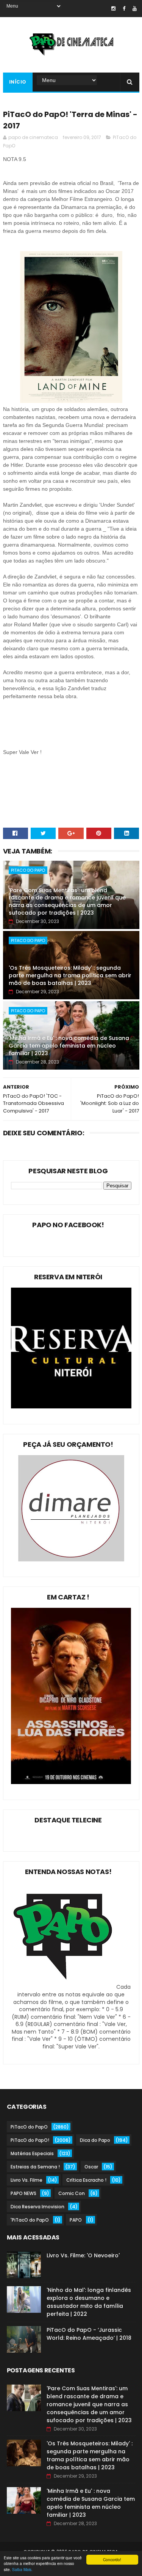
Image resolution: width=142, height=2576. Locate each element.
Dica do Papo (95, 2140)
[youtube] (135, 9)
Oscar (91, 2167)
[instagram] (113, 9)
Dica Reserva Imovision (37, 2207)
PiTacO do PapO (28, 870)
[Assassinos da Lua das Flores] (71, 1782)
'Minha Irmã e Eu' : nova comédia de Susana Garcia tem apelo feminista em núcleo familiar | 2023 (69, 1045)
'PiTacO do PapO (30, 2220)
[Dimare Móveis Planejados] (71, 1560)
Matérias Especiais (32, 2153)
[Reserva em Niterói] (71, 1407)
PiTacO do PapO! (30, 2140)
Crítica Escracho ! (86, 2180)
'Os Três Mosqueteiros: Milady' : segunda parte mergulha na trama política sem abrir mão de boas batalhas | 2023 (70, 975)
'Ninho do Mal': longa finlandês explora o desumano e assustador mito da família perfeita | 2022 (89, 2302)
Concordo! (112, 2559)
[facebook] (124, 9)
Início (18, 82)
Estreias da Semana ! (35, 2167)
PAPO (76, 2220)
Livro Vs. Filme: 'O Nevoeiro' (83, 2255)
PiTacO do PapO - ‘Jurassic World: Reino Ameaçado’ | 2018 (89, 2334)
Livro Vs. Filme (27, 2180)
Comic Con (72, 2193)
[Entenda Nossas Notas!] (64, 1987)
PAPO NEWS (23, 2193)
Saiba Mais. (22, 2569)
